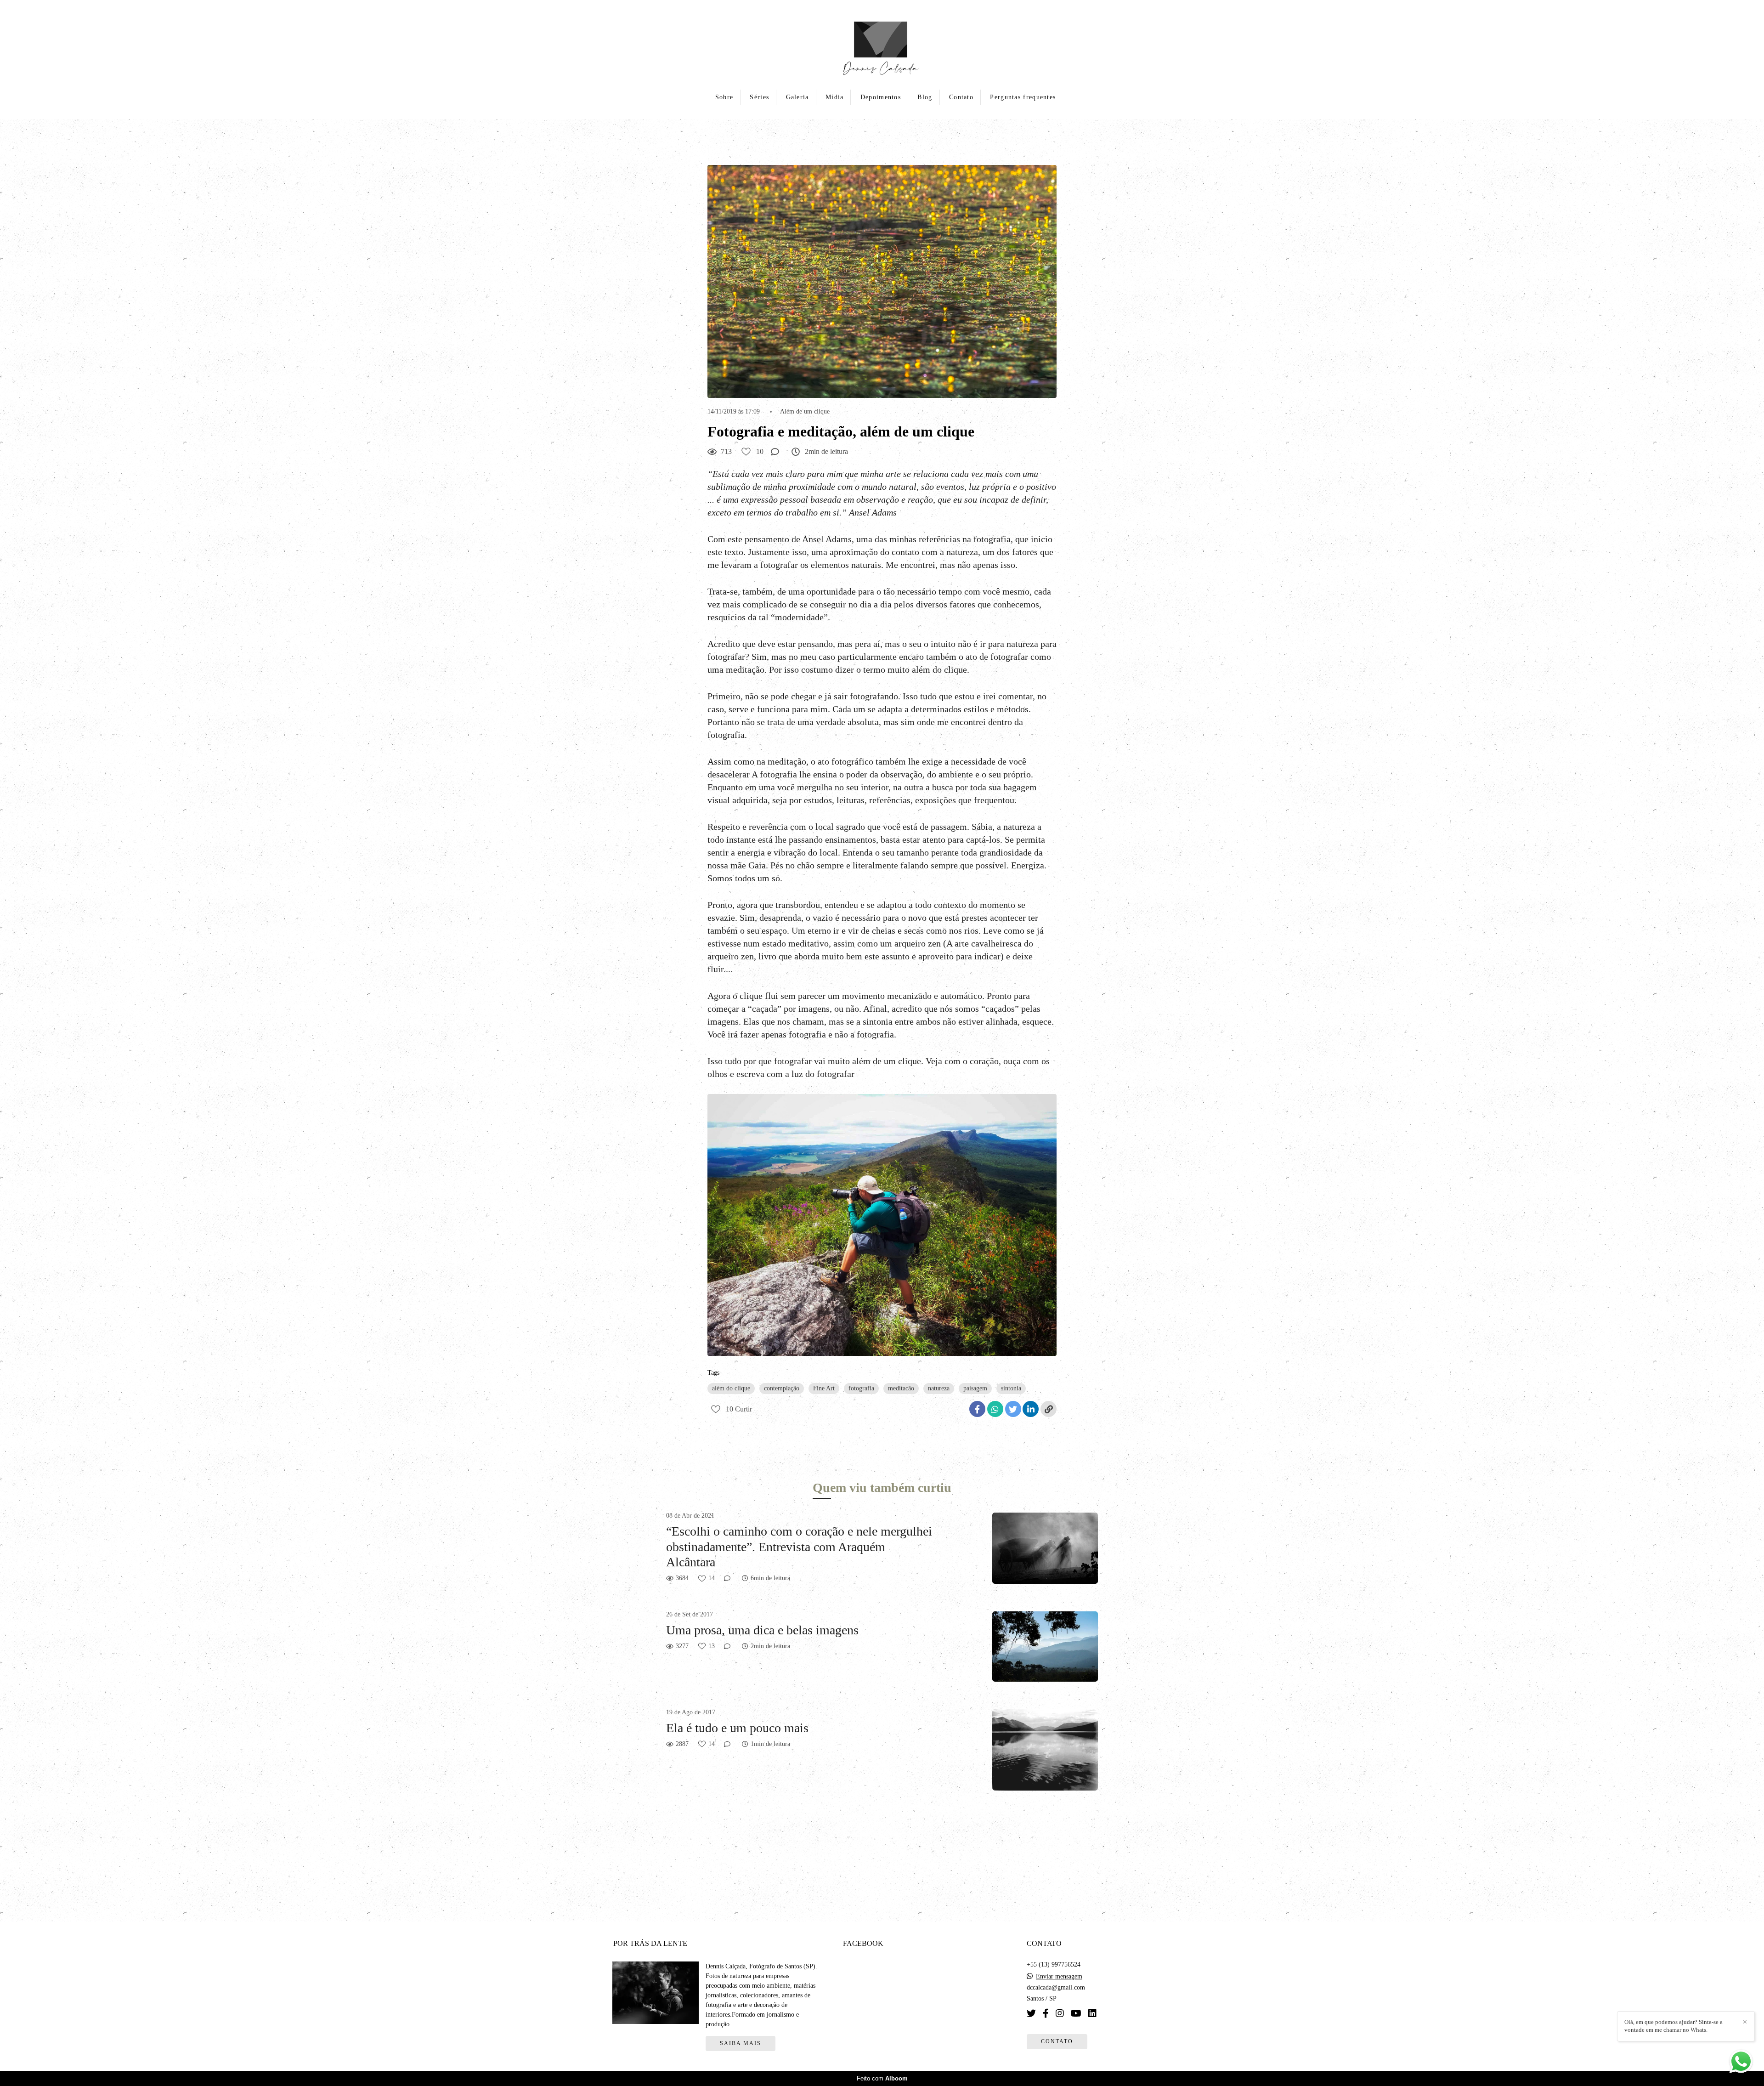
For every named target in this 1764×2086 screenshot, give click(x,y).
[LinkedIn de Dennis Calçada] (1092, 2013)
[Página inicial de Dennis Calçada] (882, 44)
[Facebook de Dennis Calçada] (1046, 2013)
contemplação (782, 1388)
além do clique (731, 1388)
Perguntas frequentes (1023, 97)
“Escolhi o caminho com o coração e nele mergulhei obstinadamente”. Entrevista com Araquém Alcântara (799, 1547)
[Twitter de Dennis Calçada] (1031, 2013)
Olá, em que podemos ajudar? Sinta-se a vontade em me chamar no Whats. (1674, 2026)
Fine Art (824, 1388)
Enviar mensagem (1059, 1977)
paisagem (975, 1388)
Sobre (724, 97)
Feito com (882, 2078)
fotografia (861, 1388)
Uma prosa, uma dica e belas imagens (762, 1630)
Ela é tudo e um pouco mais (737, 1728)
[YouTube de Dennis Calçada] (1076, 2013)
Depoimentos (881, 97)
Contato (961, 97)
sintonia (1011, 1388)
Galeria (797, 97)
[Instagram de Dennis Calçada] (1060, 2013)
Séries (759, 97)
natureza (939, 1388)
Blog (925, 97)
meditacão (901, 1388)
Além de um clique (805, 412)
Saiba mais (741, 2043)
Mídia (835, 97)
